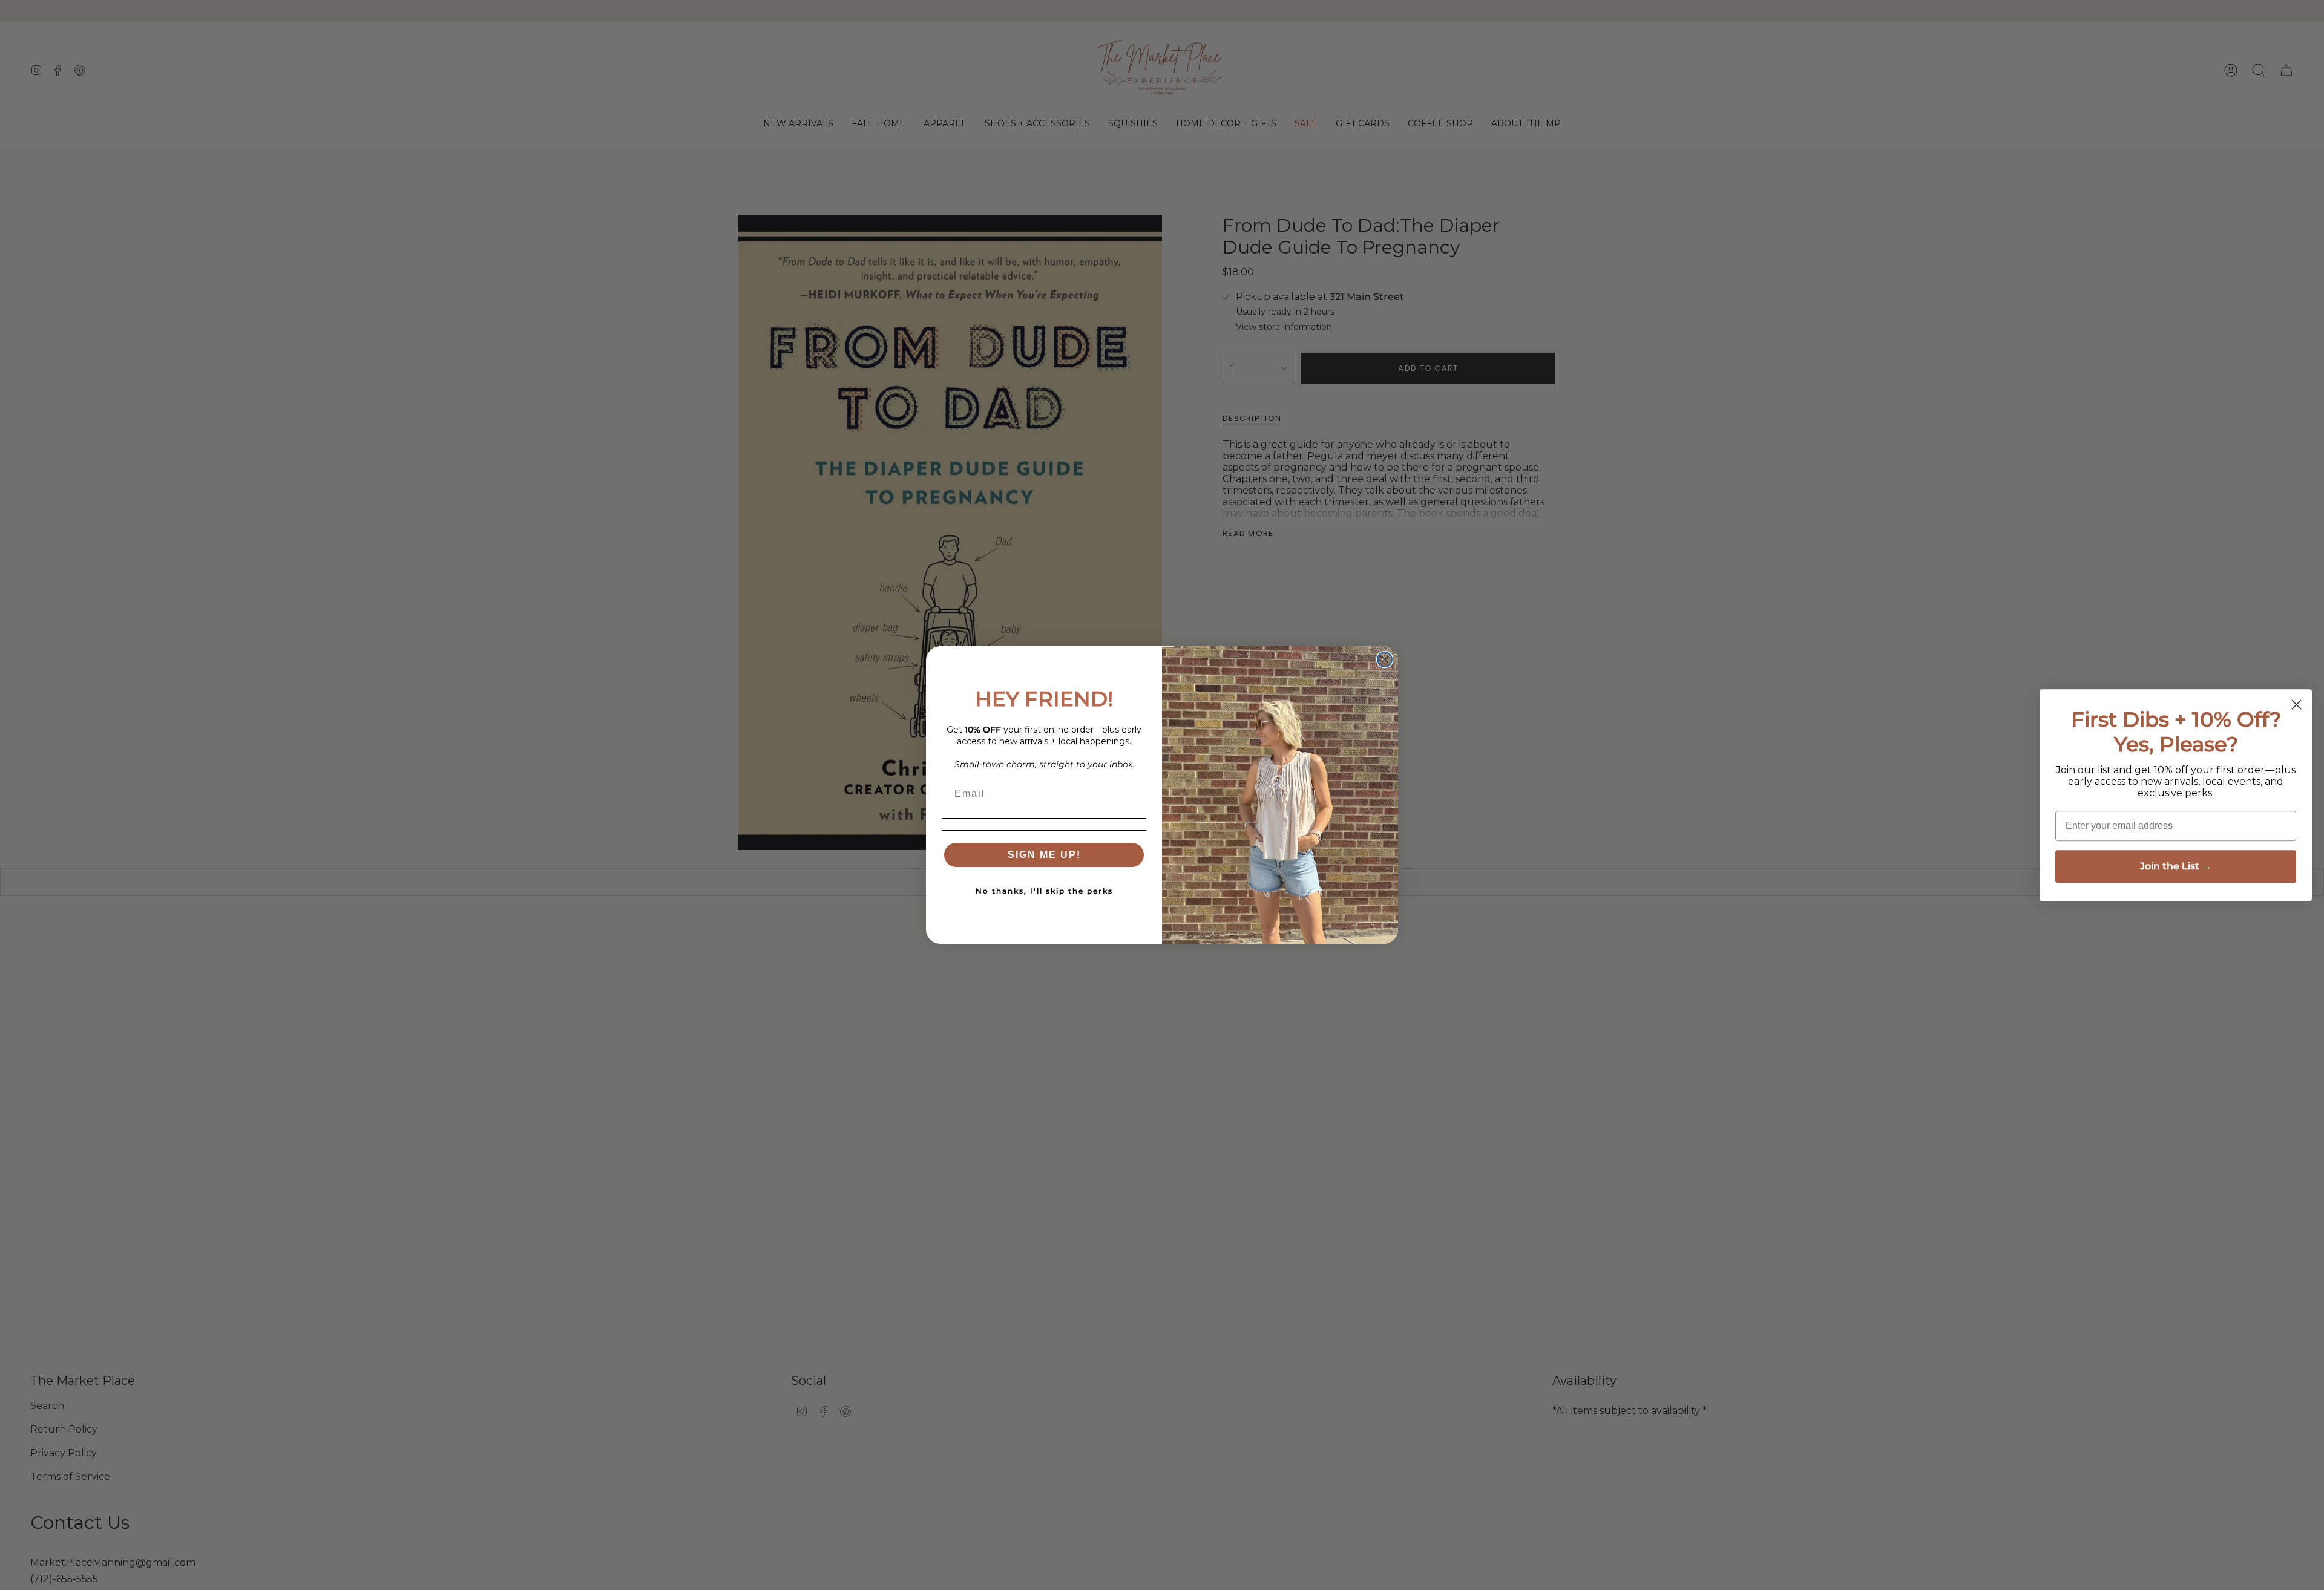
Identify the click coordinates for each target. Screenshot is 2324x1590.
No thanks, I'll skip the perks (1044, 891)
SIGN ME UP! (1044, 855)
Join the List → (2176, 866)
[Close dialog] (1385, 659)
